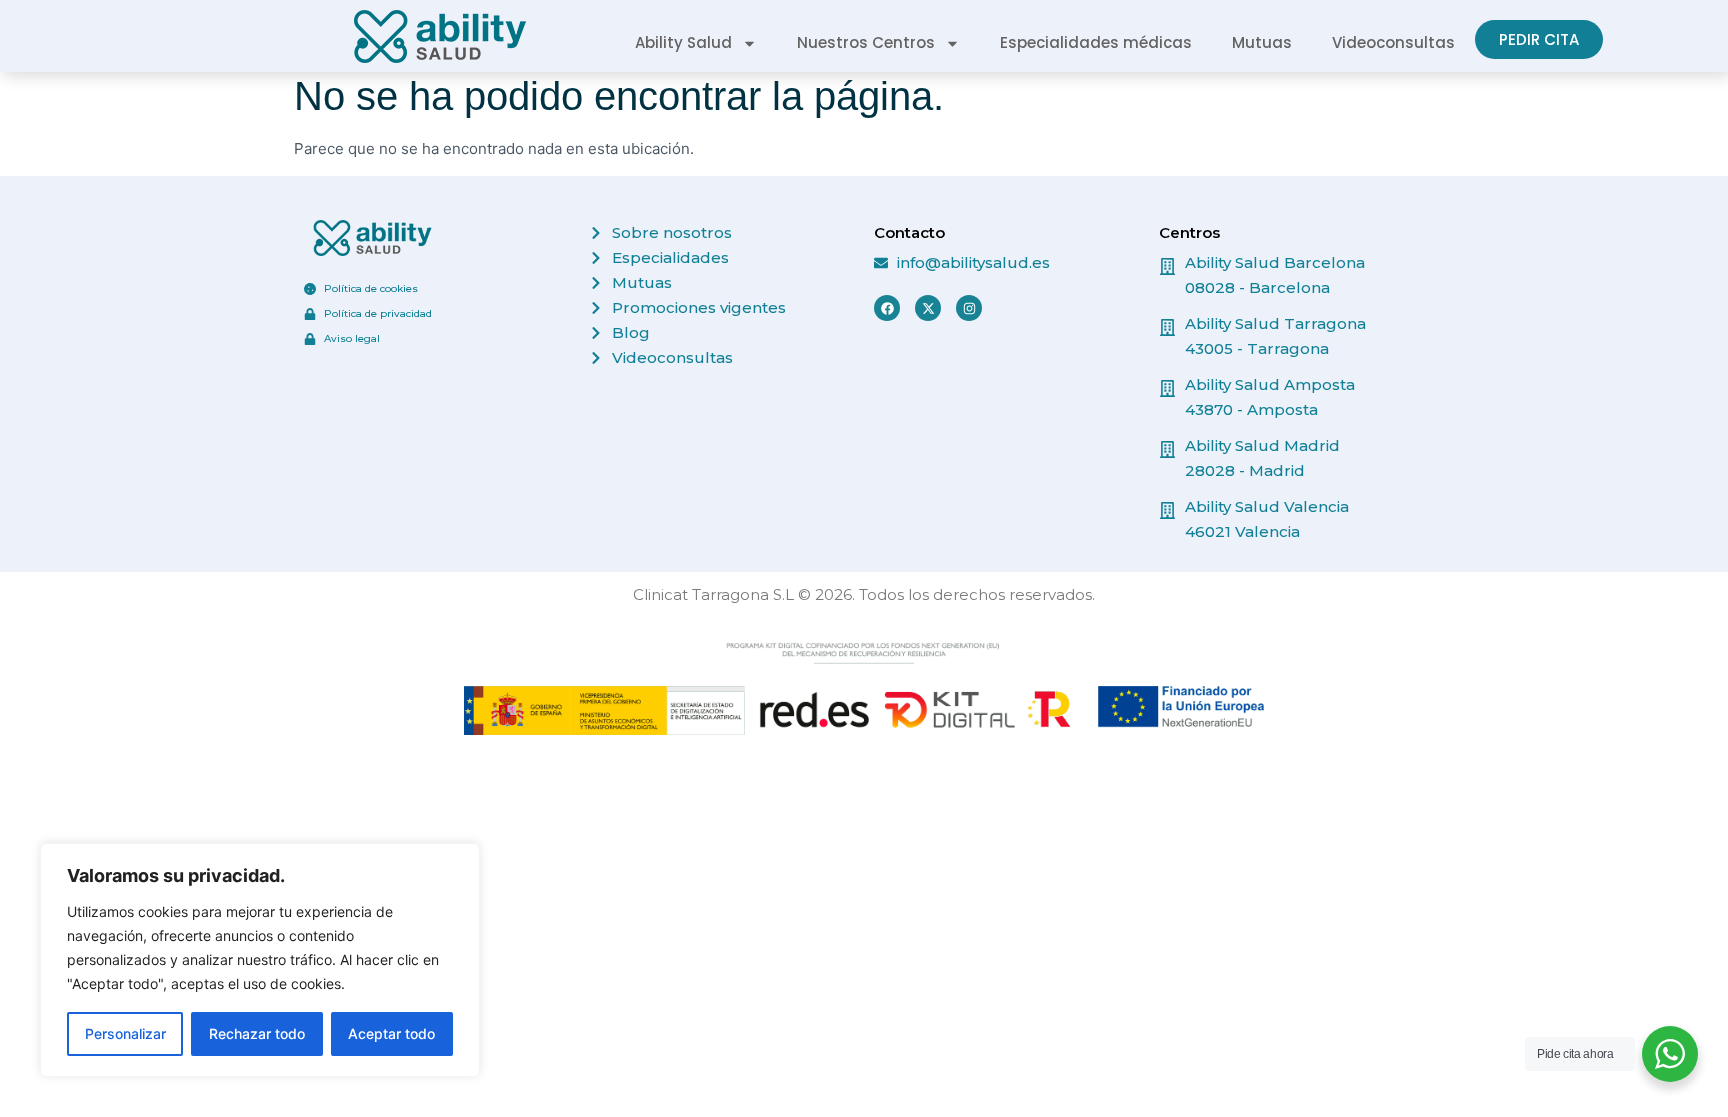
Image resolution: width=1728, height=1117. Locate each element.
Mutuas (1262, 42)
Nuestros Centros (866, 42)
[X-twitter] (928, 308)
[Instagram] (969, 308)
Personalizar (125, 1033)
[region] (260, 960)
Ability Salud (683, 42)
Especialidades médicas (1096, 42)
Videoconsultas (1393, 42)
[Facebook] (887, 308)
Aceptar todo (391, 1033)
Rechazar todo (257, 1033)
